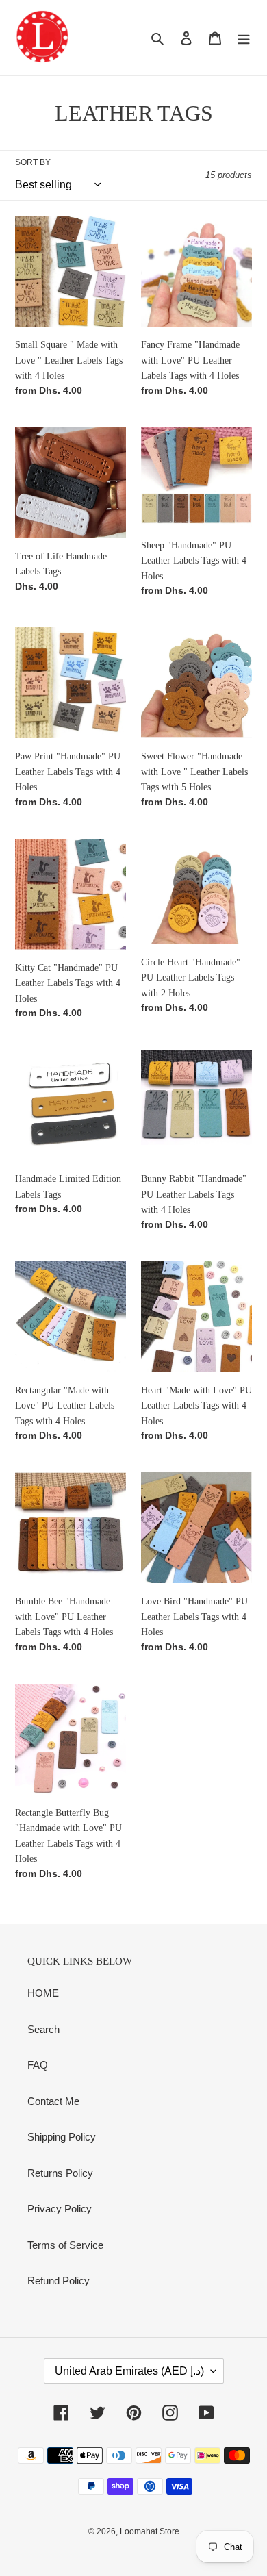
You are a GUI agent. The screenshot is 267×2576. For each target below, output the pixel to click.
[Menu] (244, 38)
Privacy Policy (60, 2209)
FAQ (38, 2065)
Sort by (33, 162)
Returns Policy (60, 2173)
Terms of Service (65, 2245)
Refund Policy (59, 2281)
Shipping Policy (62, 2137)
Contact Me (53, 2101)
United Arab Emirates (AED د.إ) (129, 2371)
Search (43, 2029)
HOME (43, 1993)
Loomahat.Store (150, 2531)
